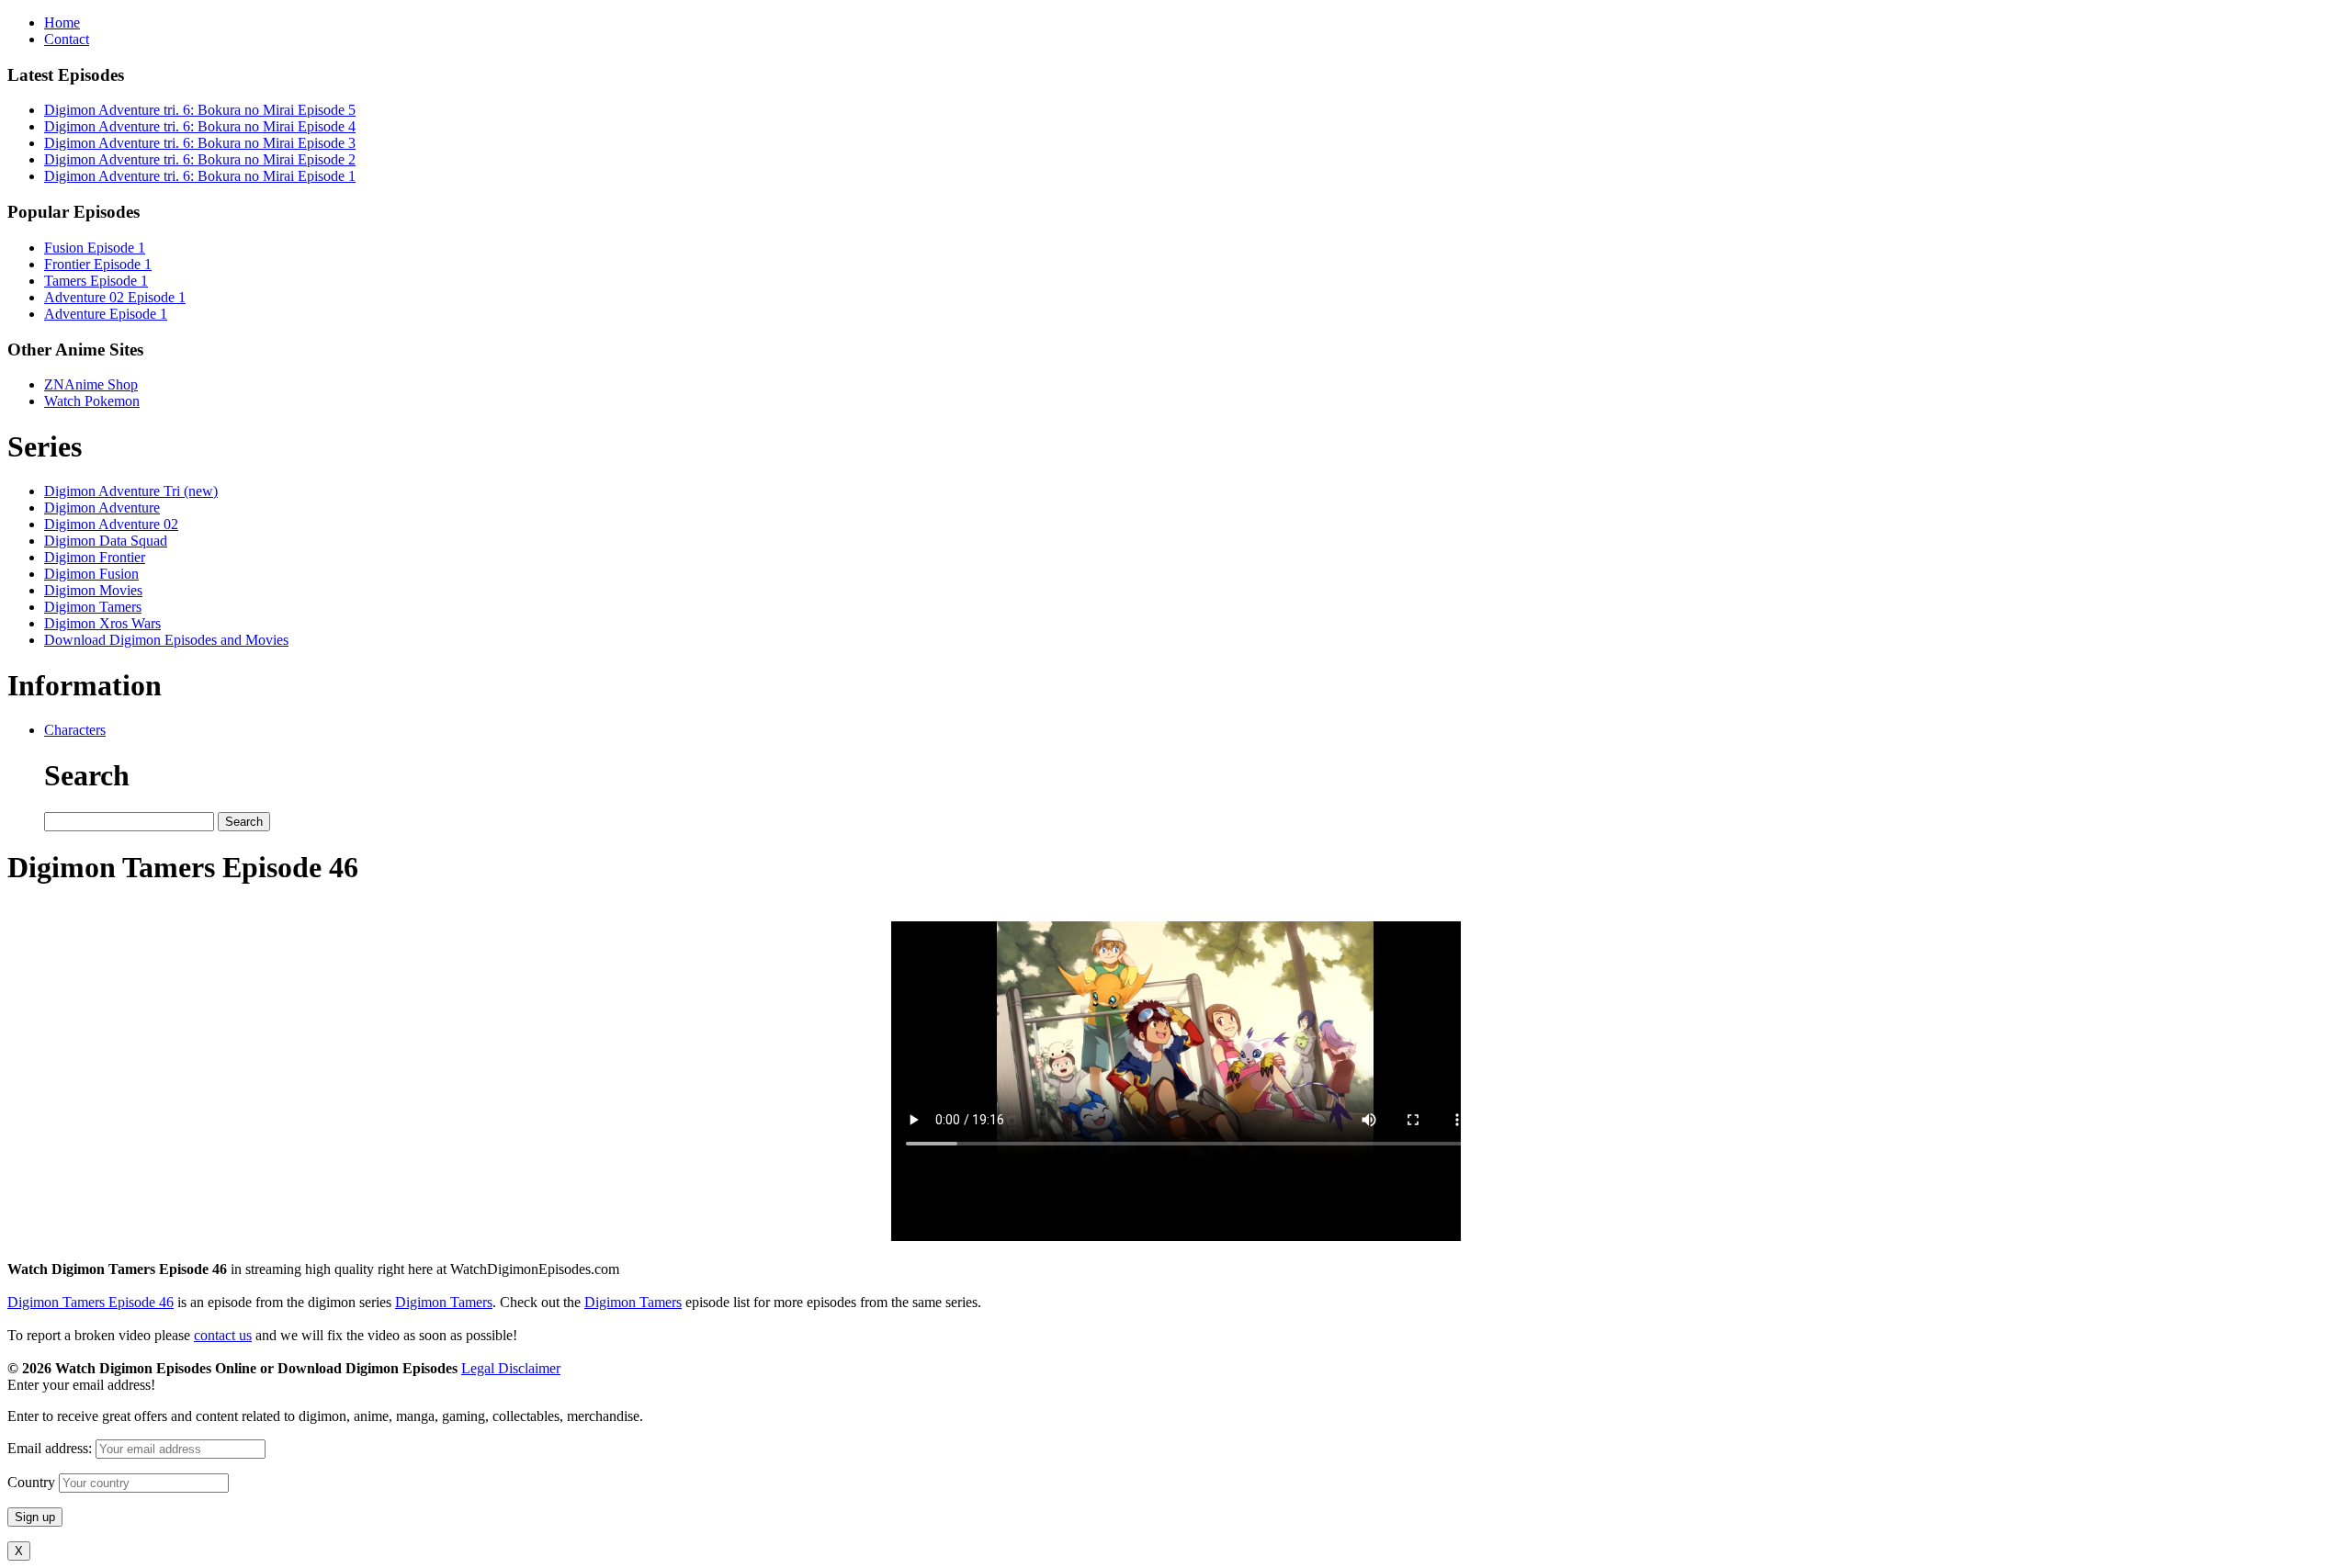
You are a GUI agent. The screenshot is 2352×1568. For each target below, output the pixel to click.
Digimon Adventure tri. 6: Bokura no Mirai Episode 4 (200, 126)
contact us (223, 1335)
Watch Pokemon (92, 401)
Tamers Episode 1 (96, 281)
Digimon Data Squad (106, 541)
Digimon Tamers (93, 607)
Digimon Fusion (91, 574)
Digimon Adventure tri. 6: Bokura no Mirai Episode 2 (200, 159)
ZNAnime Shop (91, 384)
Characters (75, 730)
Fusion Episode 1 (95, 248)
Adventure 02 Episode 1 (115, 297)
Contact (67, 39)
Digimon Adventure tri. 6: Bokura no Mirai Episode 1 (200, 176)
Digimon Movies (93, 590)
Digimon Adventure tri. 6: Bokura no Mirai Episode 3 (200, 143)
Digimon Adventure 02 (111, 524)
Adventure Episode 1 (106, 314)
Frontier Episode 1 (98, 264)
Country (31, 1482)
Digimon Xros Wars (102, 623)
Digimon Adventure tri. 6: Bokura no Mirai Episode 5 (200, 110)
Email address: (51, 1448)
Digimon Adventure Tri (131, 491)
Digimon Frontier (95, 557)
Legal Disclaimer (511, 1368)
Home (62, 23)
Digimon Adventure (102, 508)
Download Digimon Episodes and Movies (166, 640)
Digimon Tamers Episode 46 (90, 1302)
